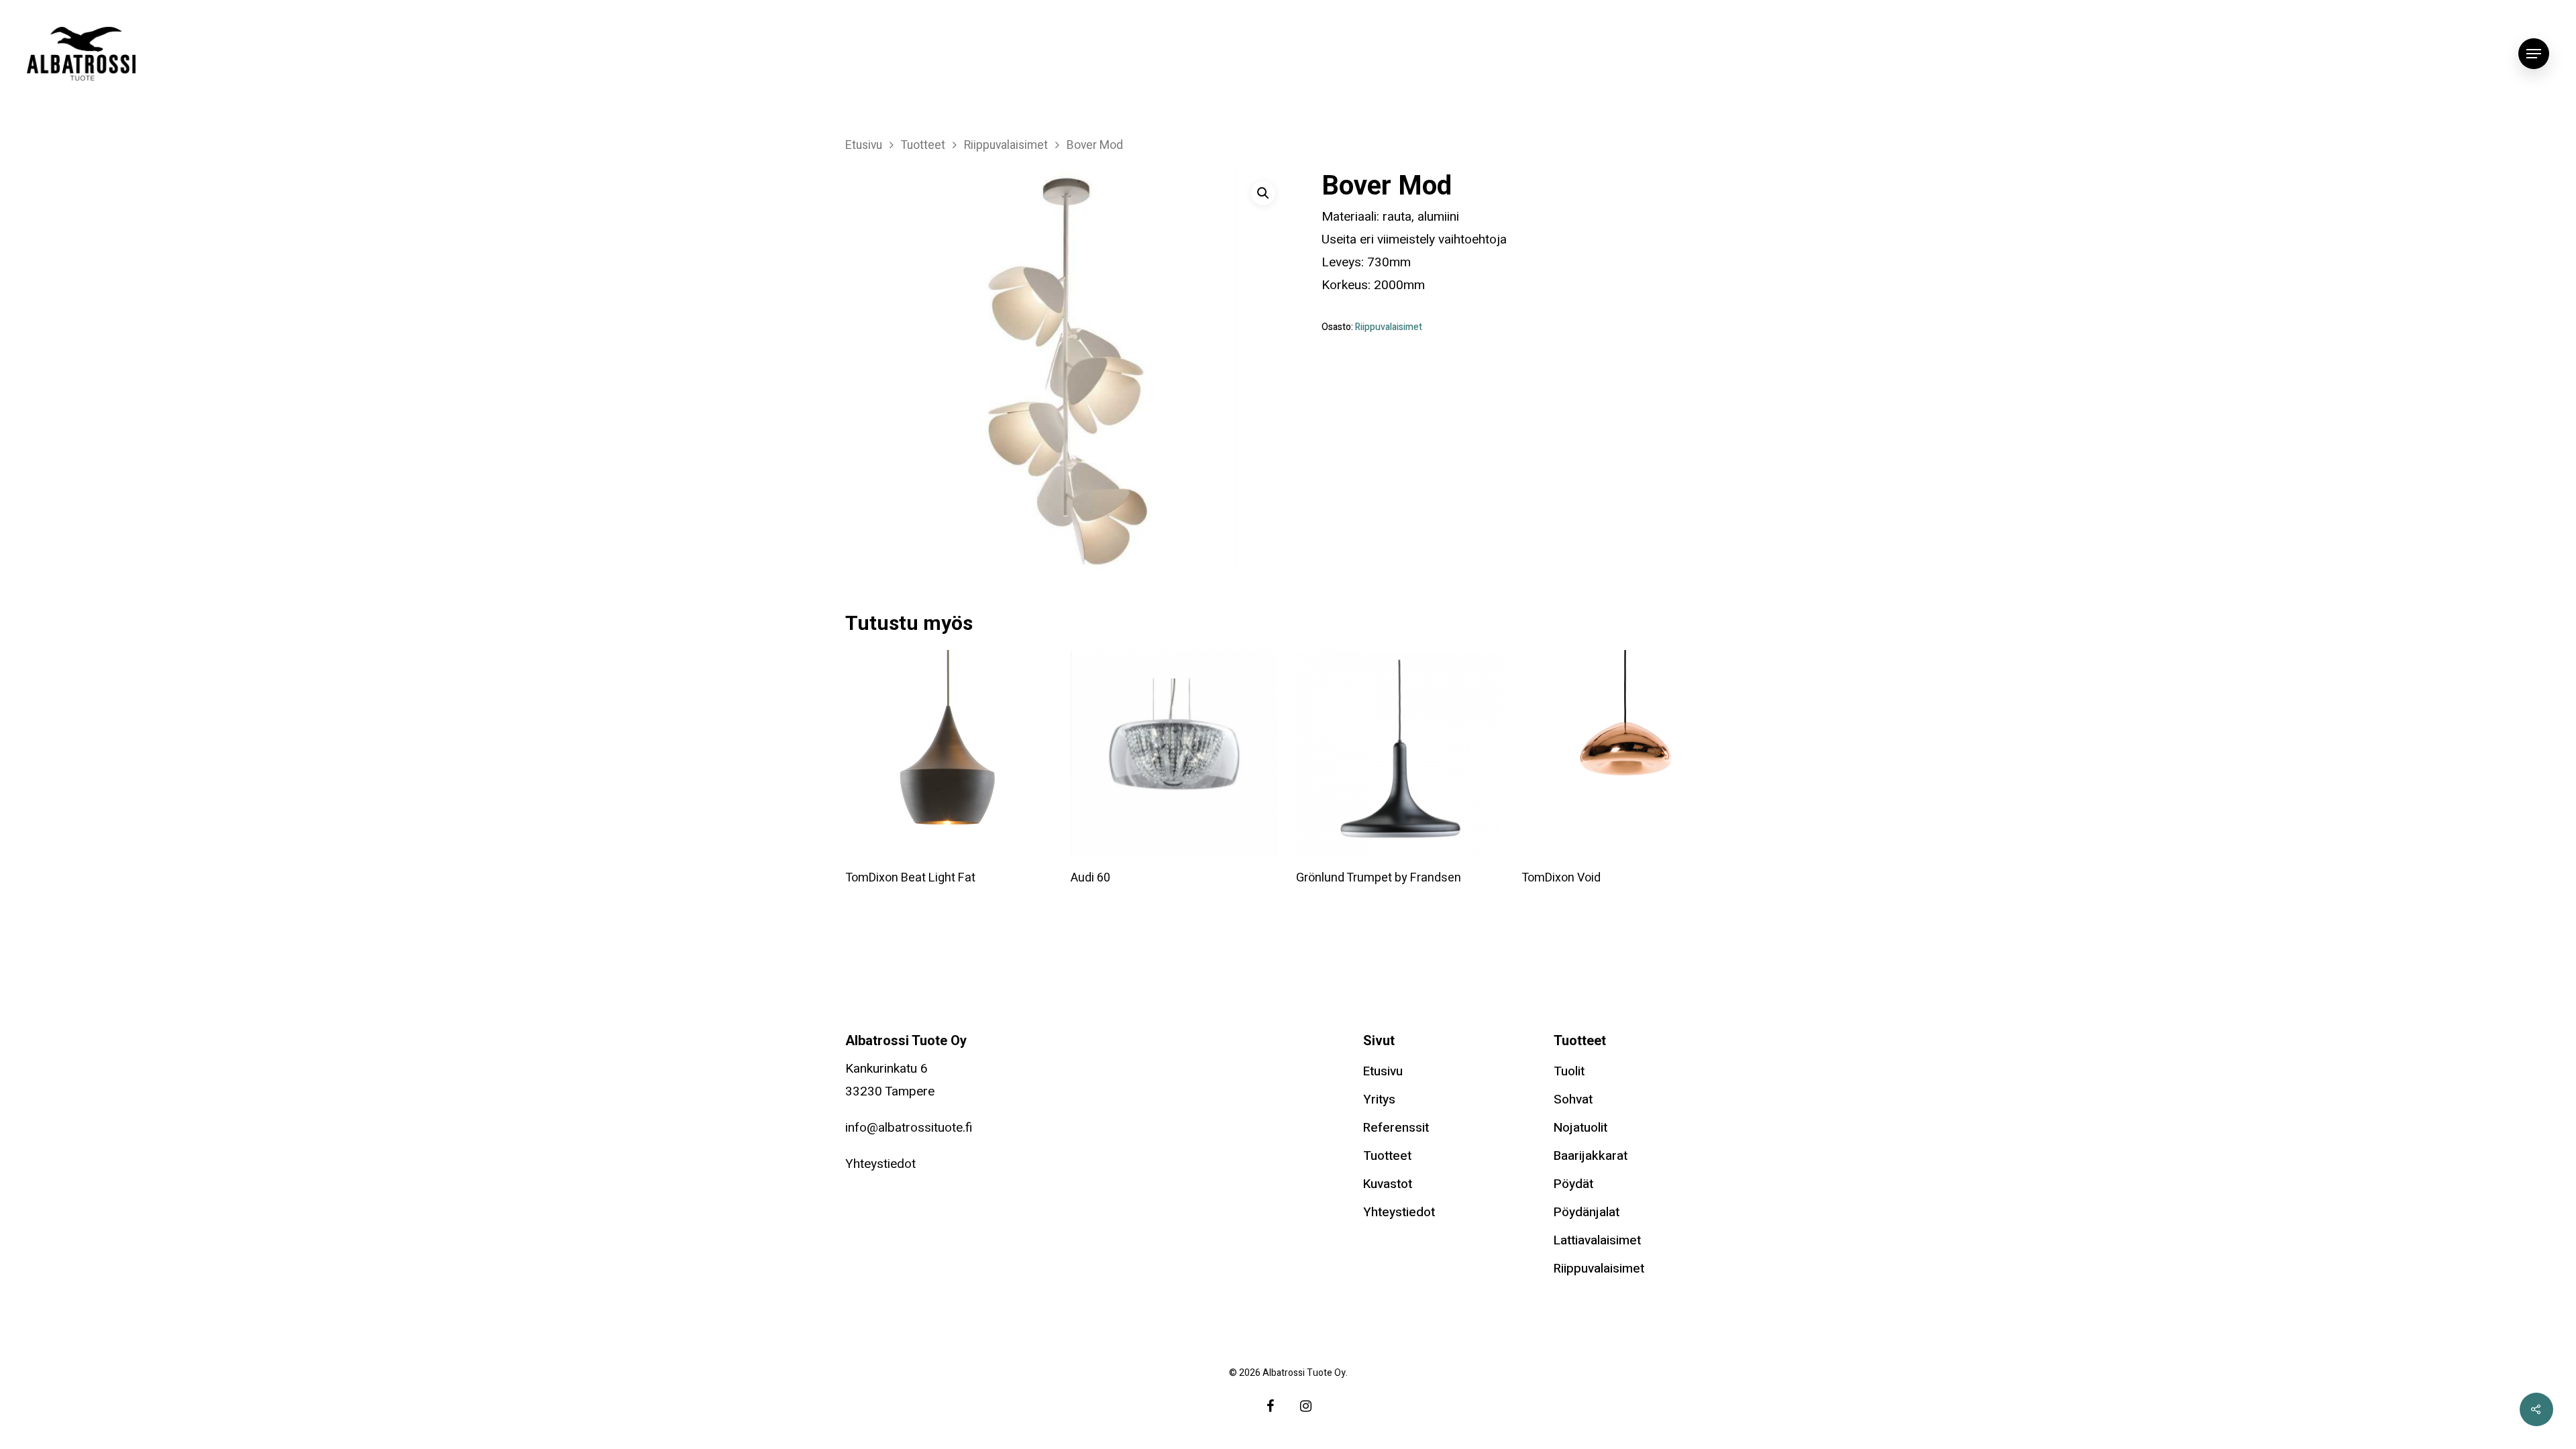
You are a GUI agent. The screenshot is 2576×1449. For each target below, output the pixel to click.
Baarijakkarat (1591, 1156)
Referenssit (1396, 1128)
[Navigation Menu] (2534, 54)
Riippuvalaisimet (1006, 145)
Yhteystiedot (880, 1164)
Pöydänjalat (1587, 1212)
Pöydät (1573, 1184)
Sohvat (1573, 1099)
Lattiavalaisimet (1597, 1240)
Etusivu (864, 145)
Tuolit (1569, 1071)
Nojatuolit (1580, 1128)
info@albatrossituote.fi (909, 1128)
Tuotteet (923, 145)
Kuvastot (1388, 1184)
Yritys (1379, 1099)
